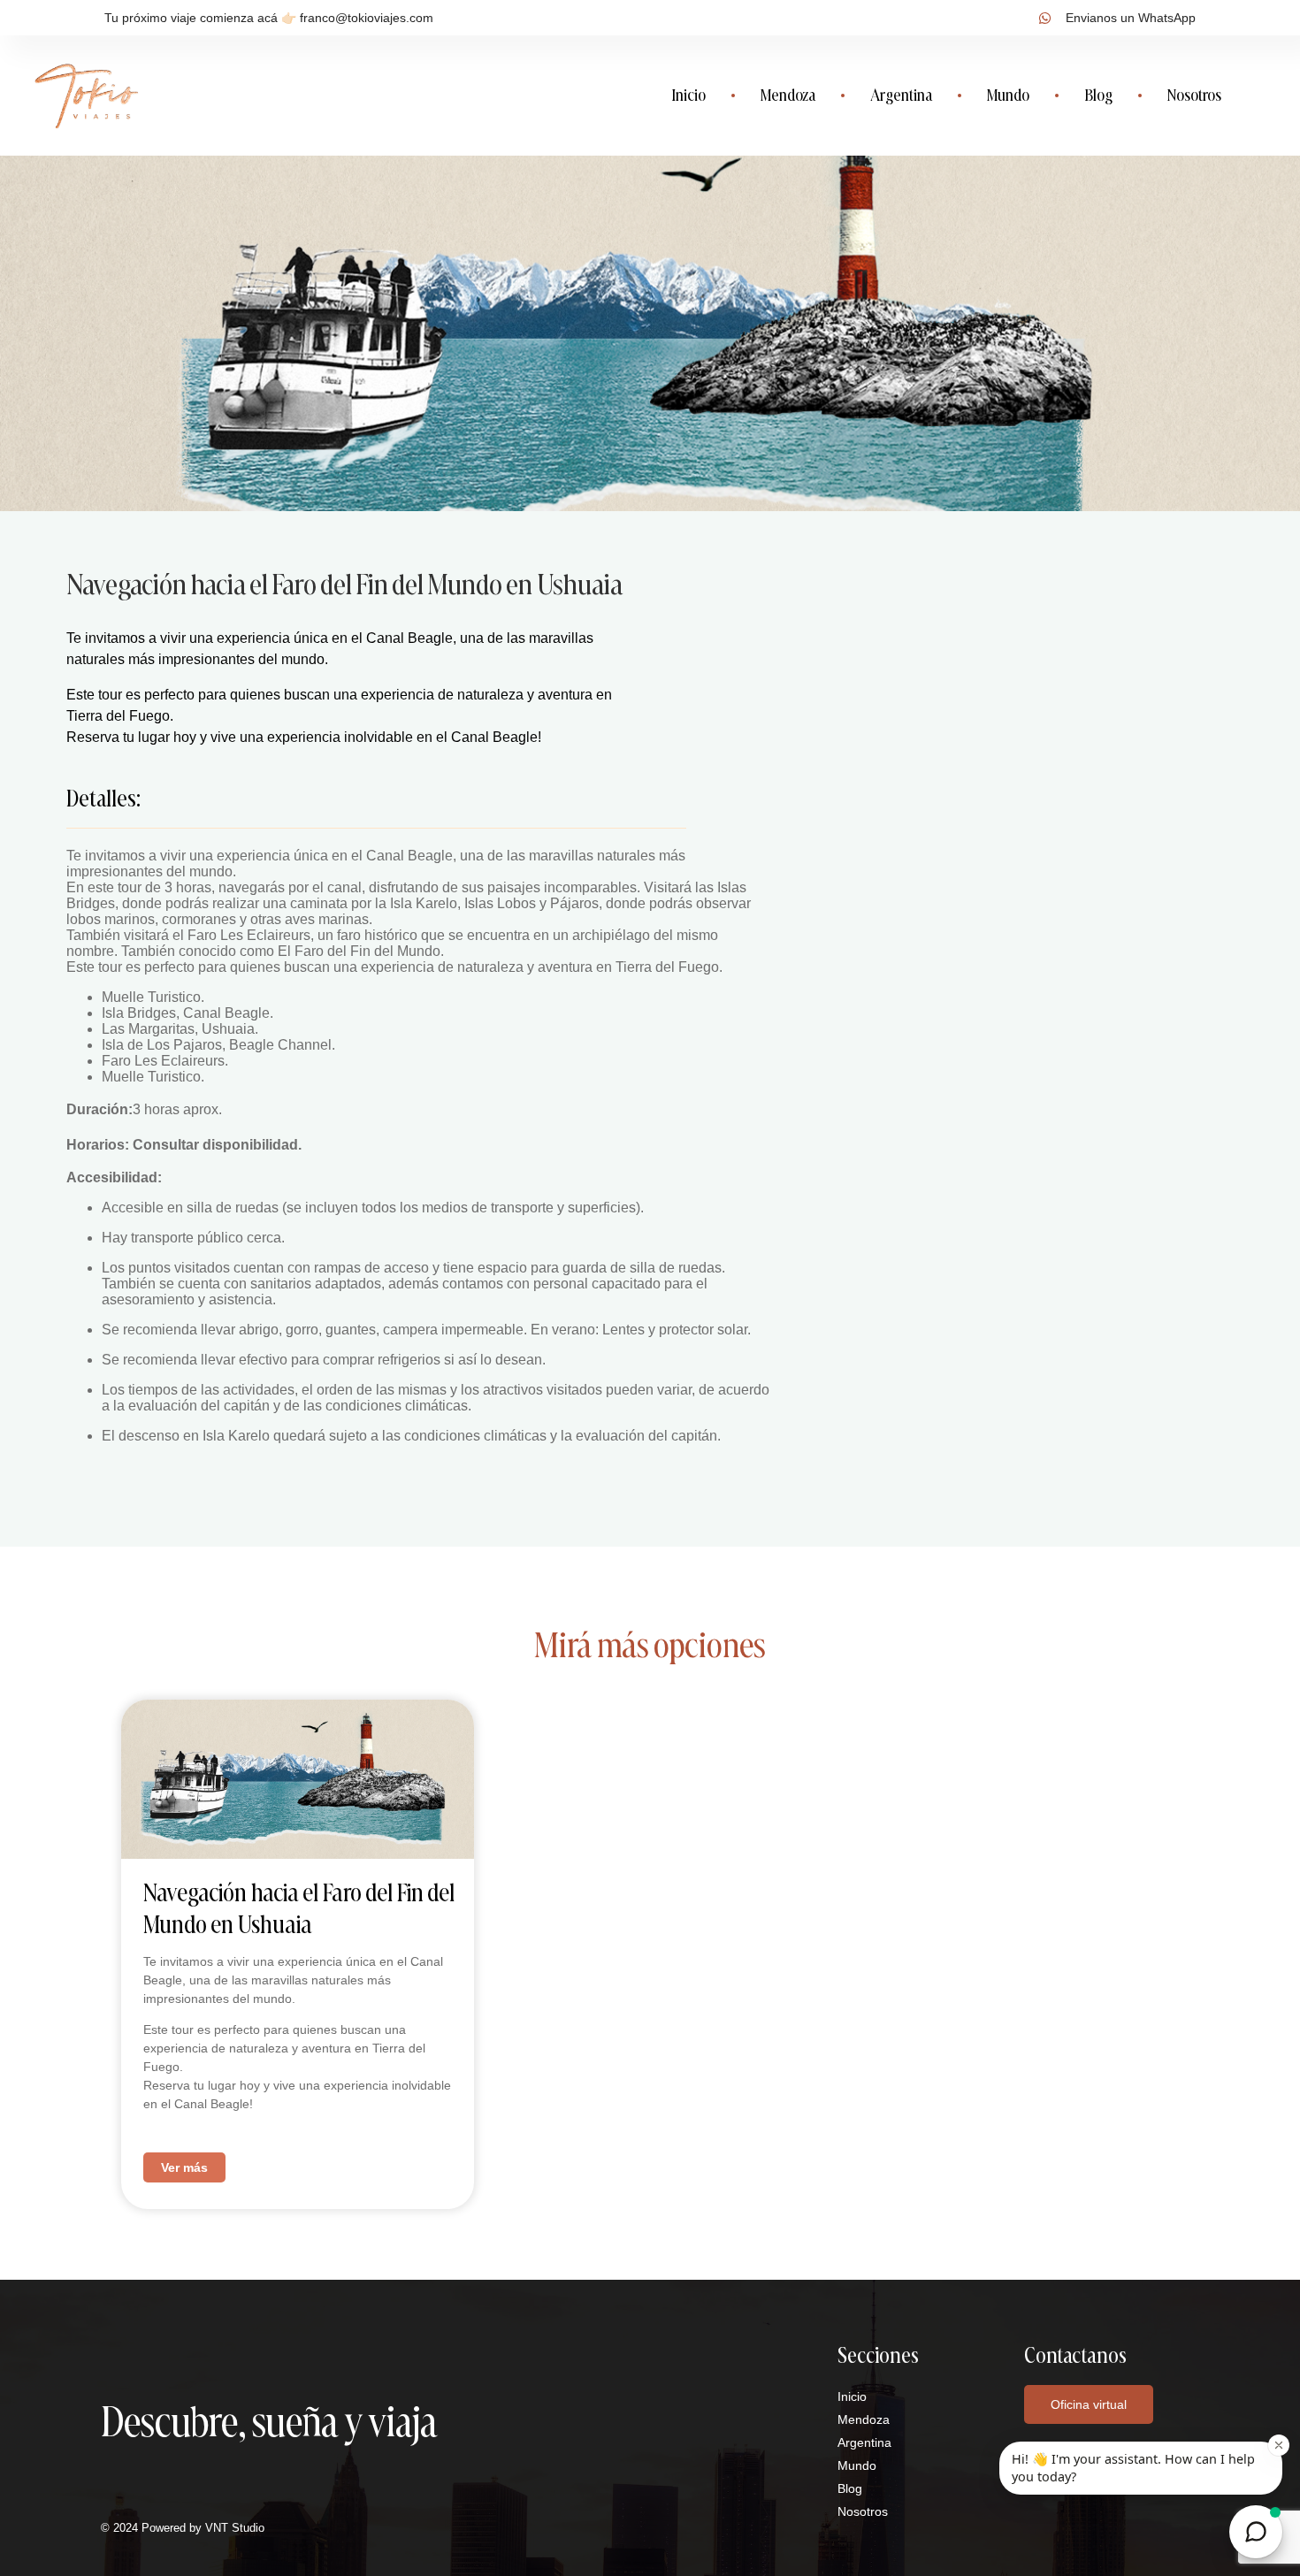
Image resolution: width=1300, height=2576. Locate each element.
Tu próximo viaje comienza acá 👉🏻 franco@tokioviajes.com (269, 18)
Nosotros (1194, 95)
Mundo (1008, 95)
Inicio (688, 95)
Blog (1098, 95)
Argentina (901, 95)
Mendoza (788, 95)
